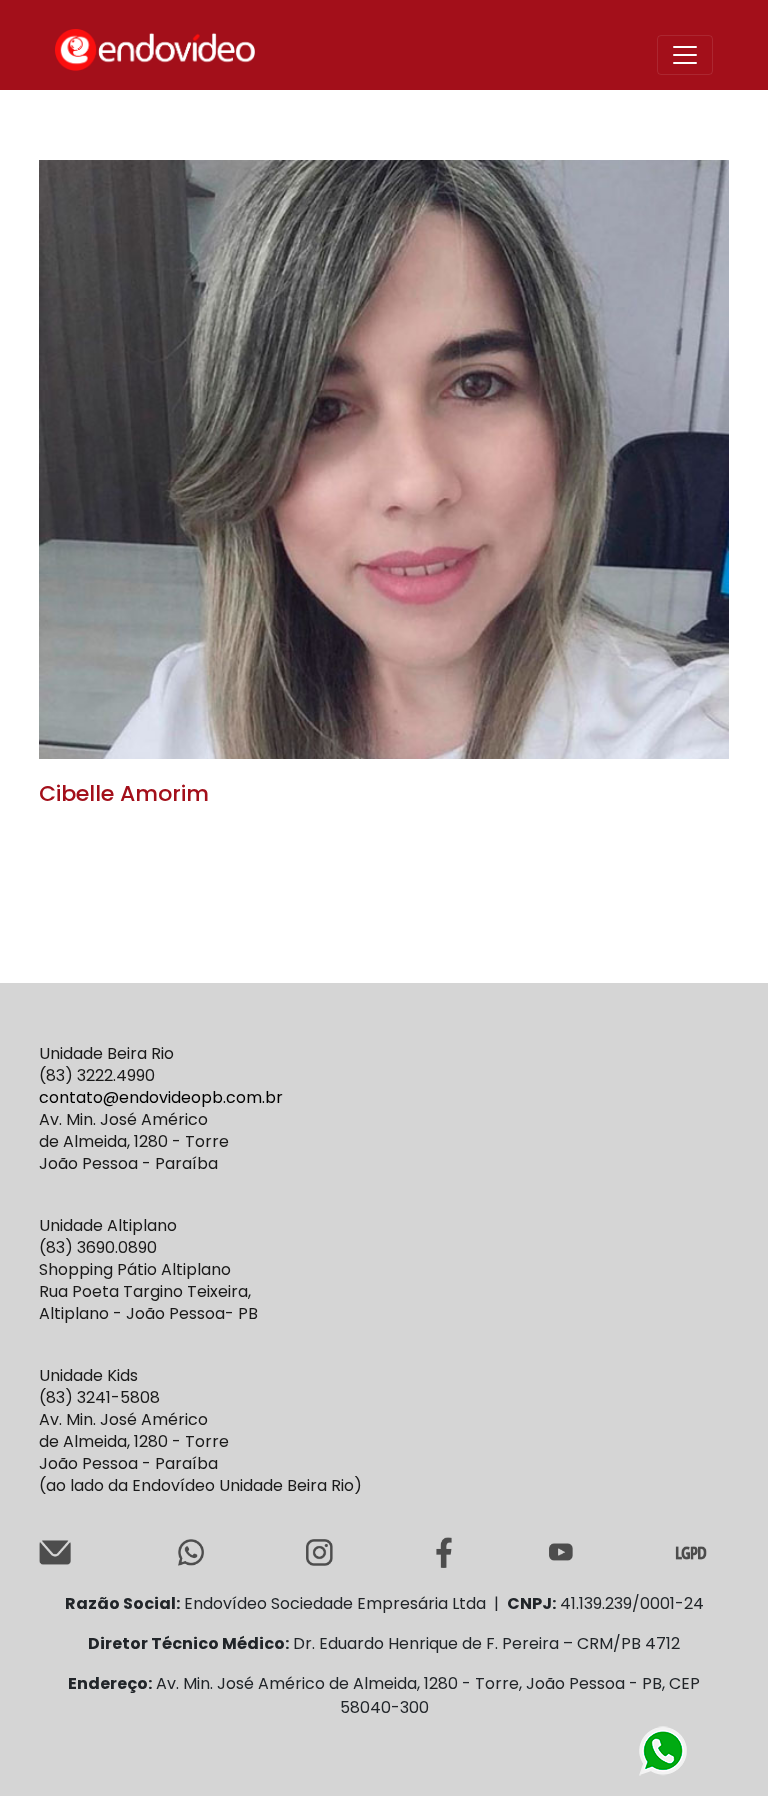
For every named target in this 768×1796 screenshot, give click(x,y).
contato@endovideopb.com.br (161, 1097)
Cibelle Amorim (124, 793)
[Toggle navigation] (685, 55)
